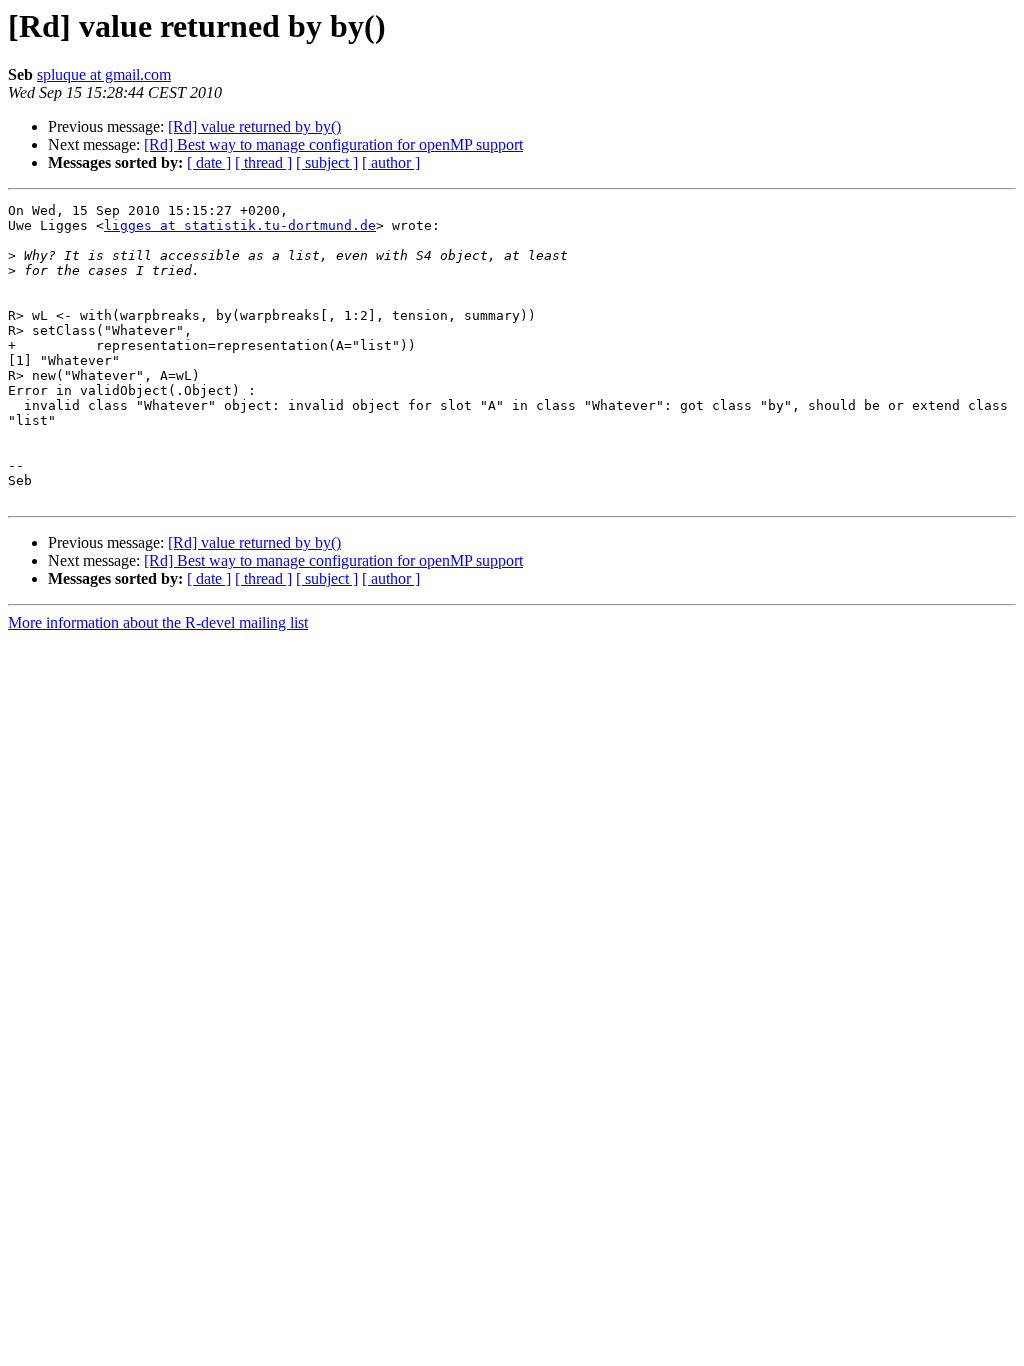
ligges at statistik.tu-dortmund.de (240, 225)
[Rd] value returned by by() (254, 126)
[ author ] (391, 162)
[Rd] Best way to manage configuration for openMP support (333, 144)
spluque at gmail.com (104, 74)
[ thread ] (263, 162)
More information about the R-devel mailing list (158, 622)
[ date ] (209, 162)
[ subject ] (327, 162)
